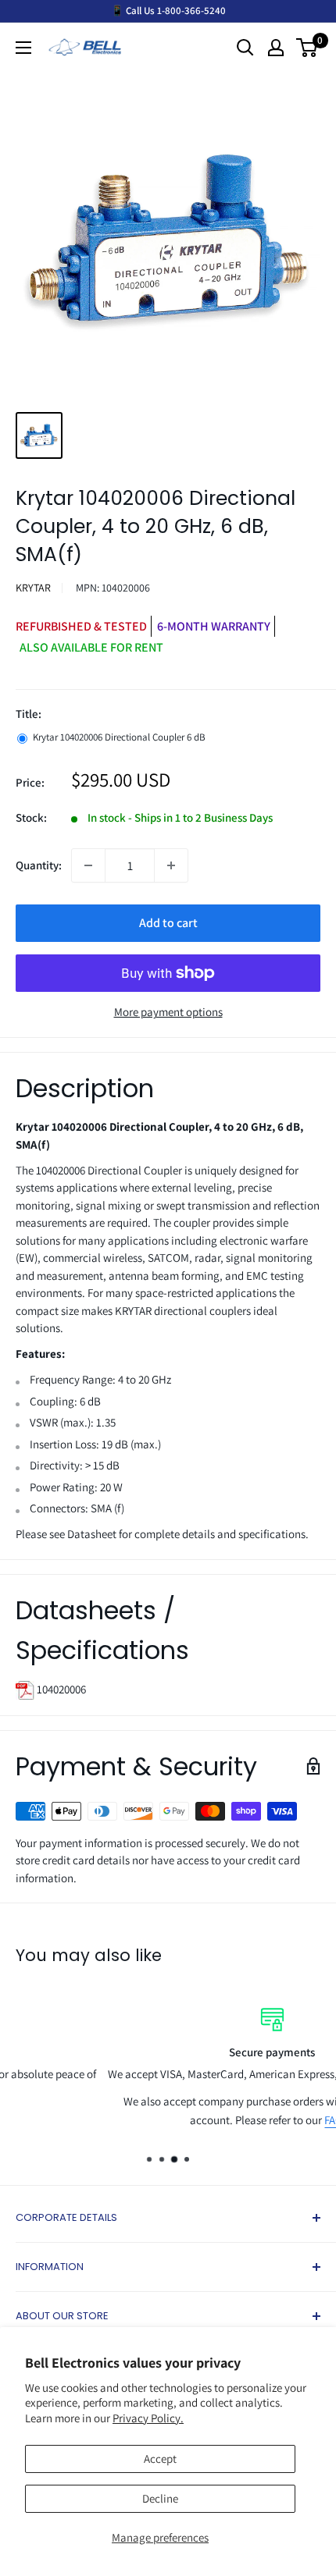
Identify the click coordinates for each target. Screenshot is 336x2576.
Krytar (33, 588)
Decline (160, 2498)
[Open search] (245, 48)
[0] (307, 48)
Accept (160, 2459)
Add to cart (168, 923)
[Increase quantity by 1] (171, 865)
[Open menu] (23, 48)
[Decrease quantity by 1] (88, 865)
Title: (29, 714)
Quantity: (39, 865)
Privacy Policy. (148, 2418)
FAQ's (240, 2120)
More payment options (168, 1012)
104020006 (60, 1689)
